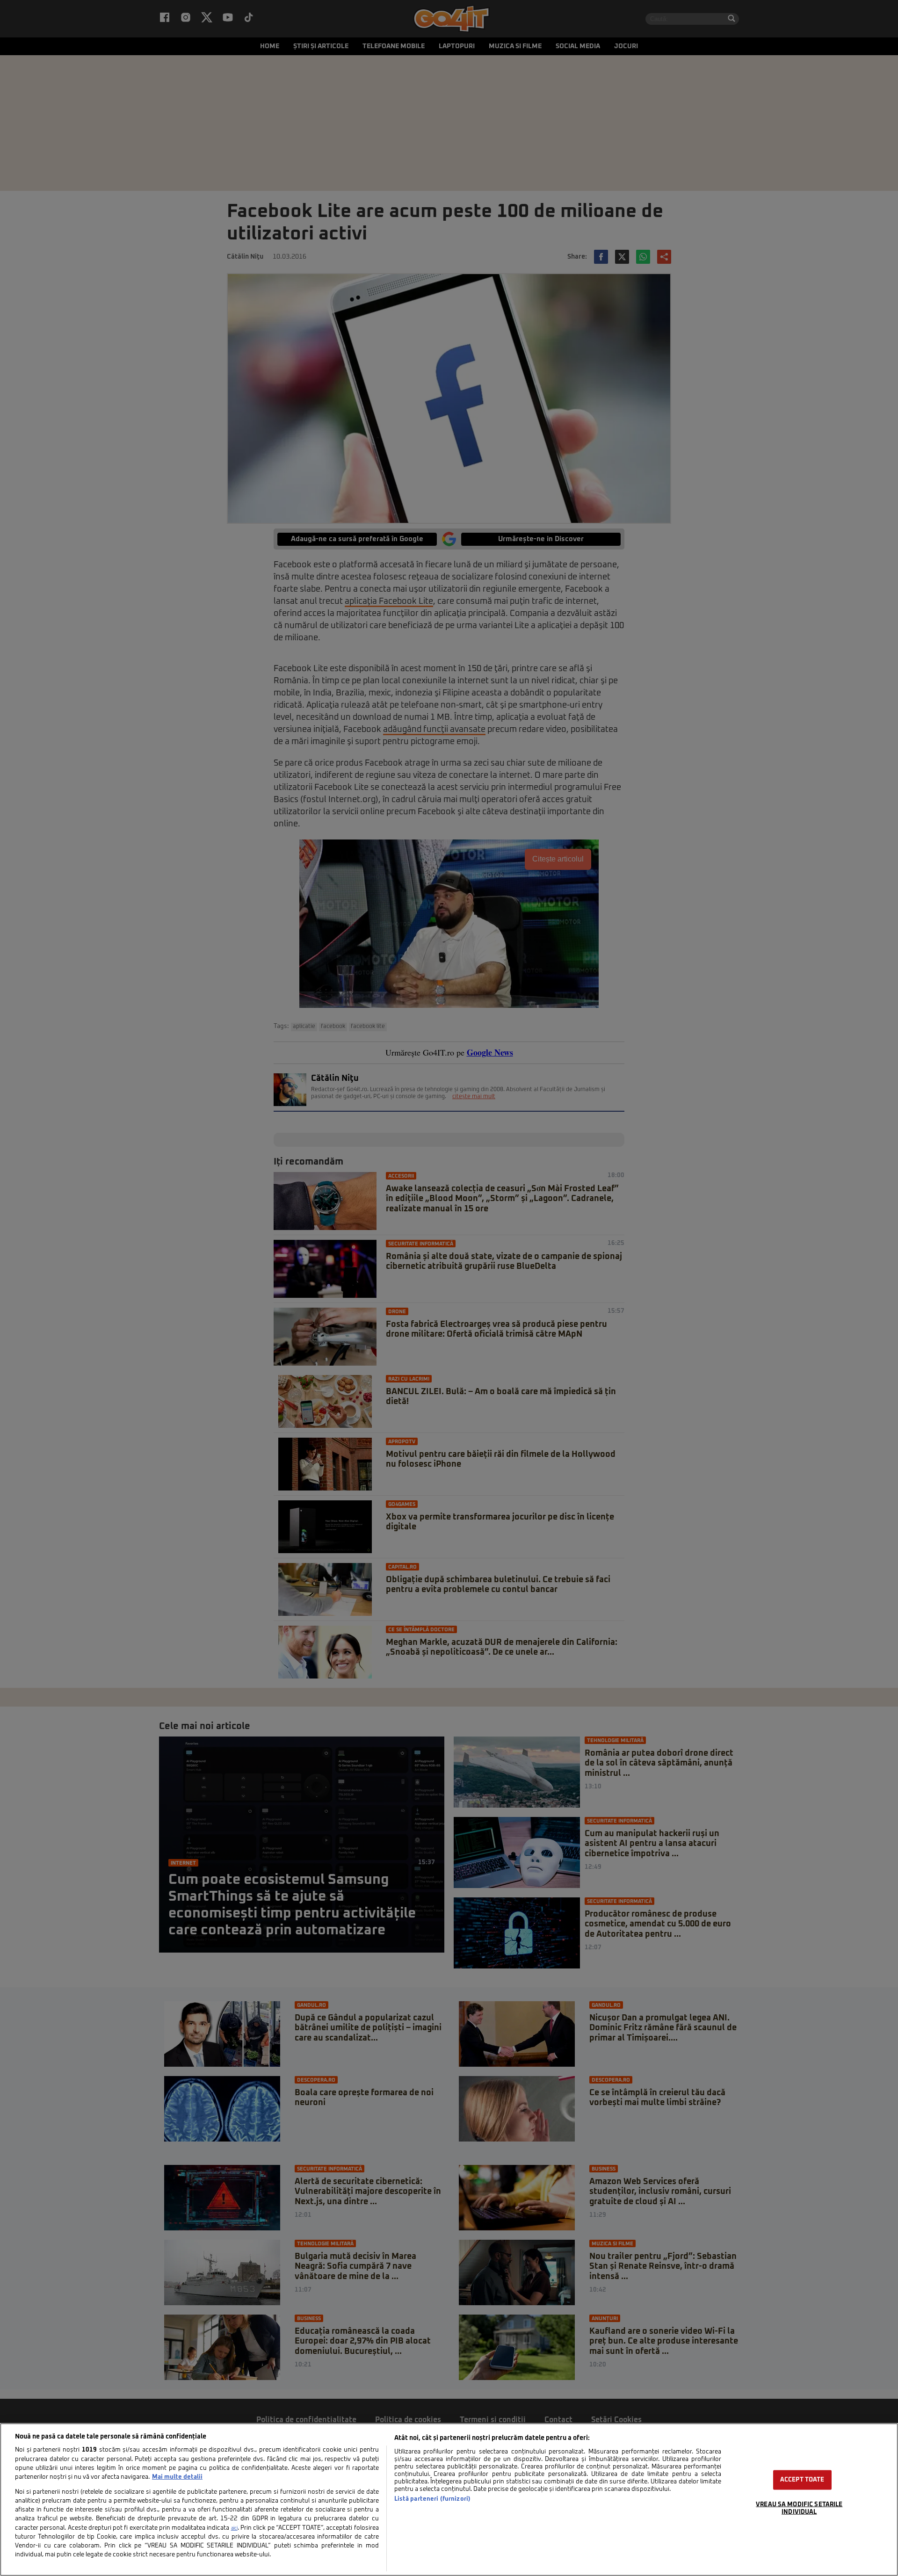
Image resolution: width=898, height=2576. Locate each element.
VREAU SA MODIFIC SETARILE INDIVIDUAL (799, 2508)
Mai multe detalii (177, 2477)
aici (234, 2528)
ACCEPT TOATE (802, 2480)
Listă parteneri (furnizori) (432, 2499)
